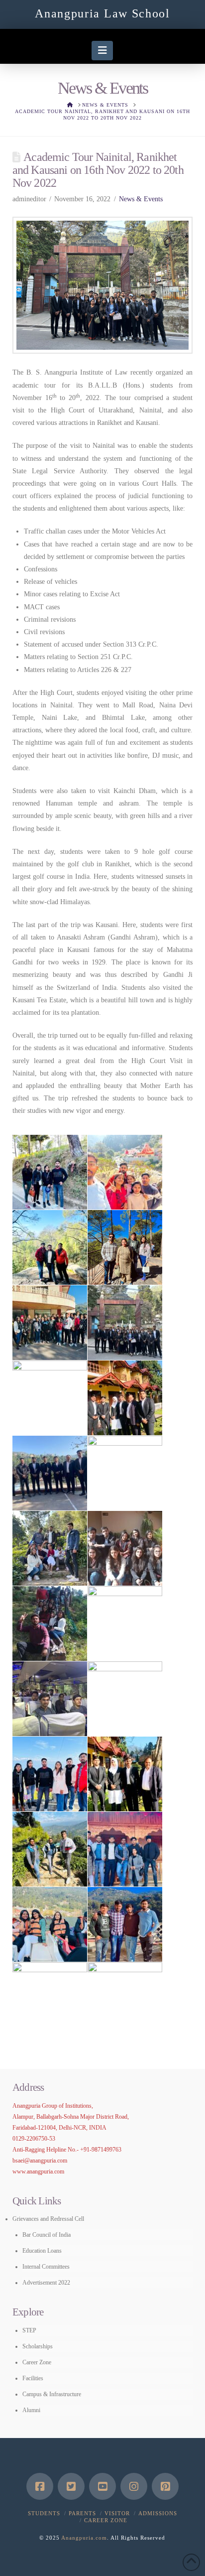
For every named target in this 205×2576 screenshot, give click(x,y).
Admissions (158, 2513)
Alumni (31, 2410)
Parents (82, 2513)
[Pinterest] (165, 2486)
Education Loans (42, 2251)
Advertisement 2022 (46, 2283)
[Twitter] (71, 2486)
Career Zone (37, 2362)
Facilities (33, 2378)
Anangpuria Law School (102, 13)
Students (44, 2513)
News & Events (141, 199)
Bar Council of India (47, 2235)
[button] (102, 50)
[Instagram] (134, 2486)
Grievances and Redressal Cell (48, 2219)
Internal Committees (46, 2267)
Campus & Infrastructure (52, 2394)
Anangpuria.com (84, 2538)
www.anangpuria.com (38, 2171)
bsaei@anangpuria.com (40, 2161)
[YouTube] (102, 2486)
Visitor (117, 2513)
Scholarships (38, 2346)
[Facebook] (40, 2486)
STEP (29, 2330)
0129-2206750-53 (34, 2139)
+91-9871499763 (101, 2150)
